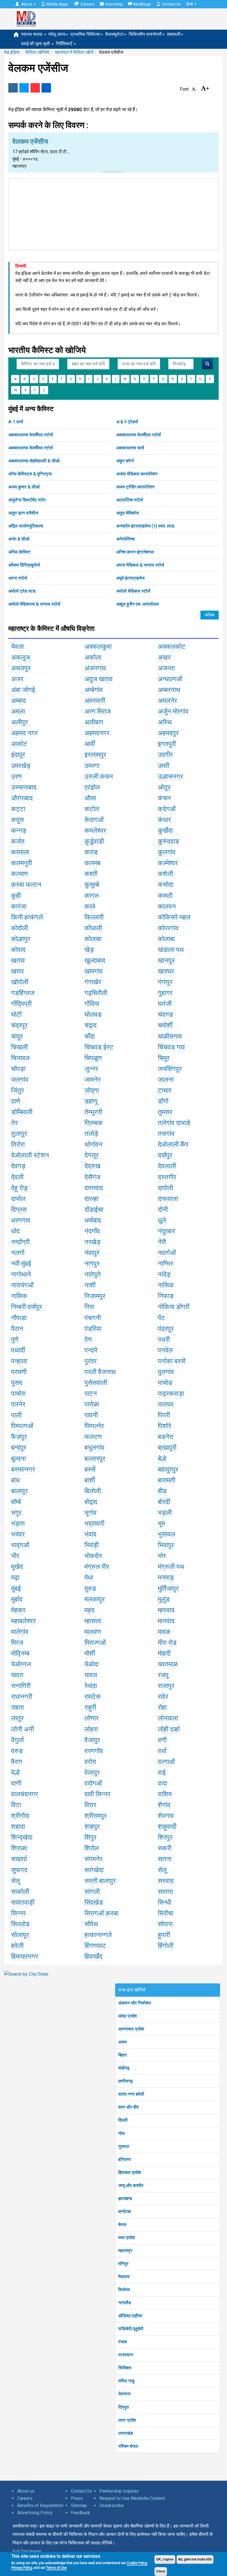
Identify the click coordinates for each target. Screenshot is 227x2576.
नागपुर (92, 1264)
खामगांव (94, 971)
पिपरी (164, 1415)
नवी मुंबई (21, 1264)
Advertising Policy (35, 2513)
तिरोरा (18, 1144)
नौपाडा (19, 1318)
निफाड (166, 1296)
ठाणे (16, 1101)
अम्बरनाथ (169, 690)
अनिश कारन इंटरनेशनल (135, 552)
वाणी (16, 1783)
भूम (161, 1523)
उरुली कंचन (99, 777)
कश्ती (91, 874)
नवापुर (92, 1253)
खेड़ (89, 950)
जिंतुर (17, 1090)
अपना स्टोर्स (18, 578)
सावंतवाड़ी (23, 1902)
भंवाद (90, 1534)
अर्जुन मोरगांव (173, 711)
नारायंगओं (22, 1285)
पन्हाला (19, 1361)
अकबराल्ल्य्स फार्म (130, 448)
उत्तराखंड (126, 2433)
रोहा (162, 1707)
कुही (16, 896)
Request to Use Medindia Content (132, 2498)
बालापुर (19, 1491)
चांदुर (17, 1036)
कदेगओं (167, 809)
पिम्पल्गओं (22, 1426)
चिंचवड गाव (171, 1047)
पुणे (15, 1340)
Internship (114, 4)
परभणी (19, 1372)
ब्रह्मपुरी (167, 1448)
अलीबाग (94, 722)
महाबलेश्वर (23, 1621)
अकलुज (20, 657)
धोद (15, 1231)
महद (89, 1610)
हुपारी (164, 1935)
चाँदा (90, 1036)
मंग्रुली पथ (171, 1567)
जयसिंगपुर (170, 1069)
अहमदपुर (168, 733)
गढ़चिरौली (96, 993)
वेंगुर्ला (17, 1740)
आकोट (19, 744)
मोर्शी (90, 1653)
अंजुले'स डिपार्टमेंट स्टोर (27, 500)
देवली (17, 1177)
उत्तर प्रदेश (127, 2420)
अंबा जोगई (23, 690)
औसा (90, 798)
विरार (90, 1805)
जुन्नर (91, 1069)
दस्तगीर (167, 1177)
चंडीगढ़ (124, 2068)
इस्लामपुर (95, 755)
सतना (165, 1859)
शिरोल (92, 1848)
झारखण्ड (125, 2199)
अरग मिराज (98, 711)
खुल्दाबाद (95, 961)
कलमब (92, 863)
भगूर (16, 1513)
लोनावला (168, 1718)
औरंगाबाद (22, 798)
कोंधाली (93, 928)
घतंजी (165, 1004)
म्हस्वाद (166, 1610)
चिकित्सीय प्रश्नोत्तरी (145, 34)
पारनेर (18, 1404)
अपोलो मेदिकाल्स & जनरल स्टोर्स (34, 604)
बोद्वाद (91, 1502)
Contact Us (171, 4)
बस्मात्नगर (23, 1469)
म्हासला (93, 1621)
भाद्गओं (20, 1545)
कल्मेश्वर (168, 863)
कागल (92, 896)
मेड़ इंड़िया (12, 52)
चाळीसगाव (170, 1036)
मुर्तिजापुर (168, 1589)
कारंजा (19, 907)
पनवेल (165, 1350)
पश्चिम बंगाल (128, 2446)
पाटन (91, 1394)
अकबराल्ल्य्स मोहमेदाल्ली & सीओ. (34, 461)
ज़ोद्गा (92, 1090)
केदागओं (94, 820)
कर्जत (18, 841)
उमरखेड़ (21, 766)
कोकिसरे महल (174, 917)
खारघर (166, 971)
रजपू (163, 1675)
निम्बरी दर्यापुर (26, 1307)
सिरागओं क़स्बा (101, 1913)
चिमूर (164, 1058)
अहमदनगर (97, 733)
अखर (164, 657)
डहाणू (91, 1101)
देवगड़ (18, 1166)
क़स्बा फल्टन (26, 885)
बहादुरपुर (168, 1469)
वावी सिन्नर (97, 1794)
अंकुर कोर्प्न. (125, 461)
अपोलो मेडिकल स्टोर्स (133, 591)
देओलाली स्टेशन (30, 1155)
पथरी (164, 1340)
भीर (15, 1556)
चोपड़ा (18, 1069)
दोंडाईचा (94, 1210)
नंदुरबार (167, 1231)
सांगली (92, 1892)
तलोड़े (91, 1134)
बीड (162, 1491)
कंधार (164, 820)
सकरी (165, 1848)
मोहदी (164, 1653)
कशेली (165, 874)
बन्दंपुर (19, 1448)
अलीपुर (19, 722)
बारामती (167, 1480)
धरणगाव (21, 1220)
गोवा (122, 2133)
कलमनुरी (21, 863)
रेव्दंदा (91, 1686)
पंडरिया (93, 1329)
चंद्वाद (91, 1025)
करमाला (20, 852)
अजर (17, 679)
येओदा (91, 1664)
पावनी (91, 1415)
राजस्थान (126, 2355)
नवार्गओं (167, 1253)
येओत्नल (21, 1664)
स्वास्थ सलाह (32, 34)
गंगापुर (165, 982)
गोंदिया (92, 1004)
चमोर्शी (165, 1025)
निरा (89, 1307)
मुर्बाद (17, 1599)
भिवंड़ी (91, 1545)
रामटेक (93, 1697)
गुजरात (124, 2146)
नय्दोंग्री (20, 1242)
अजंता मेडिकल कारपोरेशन (137, 474)
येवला (17, 647)
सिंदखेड (94, 1902)
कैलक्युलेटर (114, 34)
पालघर (166, 1404)
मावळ (164, 1632)
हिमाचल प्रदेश (130, 2172)
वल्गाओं (166, 1762)
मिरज (17, 1643)
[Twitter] (24, 88)
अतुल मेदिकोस (128, 513)
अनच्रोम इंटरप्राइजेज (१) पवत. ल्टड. (146, 526)
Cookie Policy (137, 2563)
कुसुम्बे (92, 885)
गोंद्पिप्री (21, 1004)
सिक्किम (125, 2368)
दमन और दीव (128, 2107)
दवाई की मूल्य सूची (36, 44)
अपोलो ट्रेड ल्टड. (22, 591)
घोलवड (93, 1015)
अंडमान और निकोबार (135, 2003)
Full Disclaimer (27, 2551)
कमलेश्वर (95, 831)
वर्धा (162, 1751)
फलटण (93, 1437)
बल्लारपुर (95, 1459)
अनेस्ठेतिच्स (126, 539)
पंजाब (122, 2342)
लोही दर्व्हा (169, 1729)
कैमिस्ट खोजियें (37, 52)
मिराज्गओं (95, 1643)
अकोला (93, 657)
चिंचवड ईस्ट (99, 1047)
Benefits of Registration (40, 2505)
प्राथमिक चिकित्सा (85, 34)
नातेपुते (93, 1274)
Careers (87, 4)
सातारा (165, 1892)
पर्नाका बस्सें (172, 1361)
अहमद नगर (24, 733)
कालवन (167, 907)
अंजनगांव (95, 668)
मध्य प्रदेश (127, 2238)
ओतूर (164, 787)
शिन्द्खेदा (22, 1837)
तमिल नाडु (126, 2381)
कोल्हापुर (21, 939)
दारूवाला (168, 1199)
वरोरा (90, 1762)
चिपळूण (93, 1058)
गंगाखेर (93, 982)
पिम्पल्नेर (94, 1426)
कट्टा (18, 809)
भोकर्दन (93, 1556)
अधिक (210, 615)
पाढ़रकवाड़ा (171, 1394)
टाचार (165, 1090)
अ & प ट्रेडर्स (127, 422)
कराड (91, 852)
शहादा (18, 1827)
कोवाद (18, 950)
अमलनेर (167, 701)
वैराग (17, 1762)
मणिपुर (123, 2264)
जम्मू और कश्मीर (131, 2185)
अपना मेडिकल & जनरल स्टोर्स (140, 565)
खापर (17, 971)
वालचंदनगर (24, 1794)
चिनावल (20, 1058)
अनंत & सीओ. (19, 539)
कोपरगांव (168, 928)
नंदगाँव (92, 1231)
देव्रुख (92, 1166)
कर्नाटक (125, 2212)
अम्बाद (18, 701)
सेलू (162, 1870)
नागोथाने (21, 1274)
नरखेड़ (92, 1242)
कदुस (17, 820)
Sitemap (79, 2505)
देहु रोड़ (19, 1188)
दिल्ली (123, 2120)
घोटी (16, 1015)
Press (77, 2498)
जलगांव (20, 1080)
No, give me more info (195, 2559)
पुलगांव (166, 1372)
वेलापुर (92, 1773)
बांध (15, 1480)
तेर (14, 1123)
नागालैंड (125, 2303)
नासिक (166, 1285)
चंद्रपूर (19, 1025)
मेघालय (124, 2277)
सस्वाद (166, 1881)
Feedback (80, 2513)
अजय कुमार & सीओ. (24, 487)
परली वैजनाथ (100, 1372)
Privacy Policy (22, 2568)
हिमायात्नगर (24, 1957)
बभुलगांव (94, 1448)
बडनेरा (166, 1437)
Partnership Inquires (119, 2491)
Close (161, 2571)
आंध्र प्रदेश (127, 2016)
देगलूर (91, 1155)
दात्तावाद (94, 1188)
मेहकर (18, 1610)
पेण (88, 1340)
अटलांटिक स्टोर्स (130, 500)
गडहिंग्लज (23, 993)
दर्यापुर (165, 1155)
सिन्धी (164, 1902)
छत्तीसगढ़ (126, 2081)
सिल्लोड (20, 1924)
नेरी (162, 1242)
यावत (17, 1675)
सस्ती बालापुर (100, 1881)
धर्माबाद (93, 1220)
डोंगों (163, 1101)
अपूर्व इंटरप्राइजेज (130, 578)
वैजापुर (92, 1740)
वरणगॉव (94, 1751)
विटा (16, 1805)
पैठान (17, 1329)
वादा (162, 1783)
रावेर (163, 1697)
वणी (162, 1740)
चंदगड (165, 1015)
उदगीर (165, 755)
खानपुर (166, 961)
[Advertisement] (114, 213)
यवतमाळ (168, 1664)
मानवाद (166, 1621)
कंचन (164, 798)
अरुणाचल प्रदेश (131, 2029)
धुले (162, 1220)
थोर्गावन (93, 1144)
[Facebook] (13, 88)
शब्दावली (174, 34)
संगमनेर (93, 1859)
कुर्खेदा (165, 831)
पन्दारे (91, 1350)
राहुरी (90, 1707)
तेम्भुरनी (93, 1112)
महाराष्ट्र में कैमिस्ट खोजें (74, 52)
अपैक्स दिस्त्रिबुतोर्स (24, 565)
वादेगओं (93, 1783)
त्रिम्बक (94, 1123)
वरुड (17, 1751)
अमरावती (95, 701)
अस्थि (165, 722)
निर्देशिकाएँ (65, 44)
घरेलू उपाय (57, 34)
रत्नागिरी (21, 1686)
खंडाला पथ (171, 950)
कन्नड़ (19, 831)
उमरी (163, 766)
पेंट (161, 1318)
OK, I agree (165, 2559)
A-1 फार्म (16, 422)
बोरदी (164, 1502)
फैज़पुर (19, 1437)
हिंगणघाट (95, 1946)
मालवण (93, 1632)
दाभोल (18, 1199)
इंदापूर (18, 755)
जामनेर (92, 1080)
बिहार (122, 2055)
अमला (18, 711)
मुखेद (17, 1567)
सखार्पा (19, 1859)
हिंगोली (166, 1946)
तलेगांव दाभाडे (174, 1123)
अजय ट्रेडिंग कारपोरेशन (135, 487)
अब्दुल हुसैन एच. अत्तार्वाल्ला (138, 604)
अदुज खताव (99, 679)
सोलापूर (20, 1935)
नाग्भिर (165, 1264)
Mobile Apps (57, 4)
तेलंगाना (124, 2394)
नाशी (90, 1285)
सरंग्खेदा (94, 1870)
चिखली (19, 1047)
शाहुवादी (167, 1827)
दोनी (163, 1210)
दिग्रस (19, 1210)
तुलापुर (19, 1134)
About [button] (27, 4)
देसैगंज (92, 1177)
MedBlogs (142, 4)
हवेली (17, 1946)
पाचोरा (18, 1394)
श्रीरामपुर (96, 1816)
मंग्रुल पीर (97, 1567)
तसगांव (166, 1134)
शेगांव (164, 1805)
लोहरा (91, 1729)
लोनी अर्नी (22, 1729)
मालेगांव (20, 1632)
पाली (16, 1415)
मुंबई (16, 1589)
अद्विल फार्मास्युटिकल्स (26, 526)
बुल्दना (18, 1459)
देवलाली (167, 1166)
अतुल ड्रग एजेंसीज (23, 513)
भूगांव (91, 1513)
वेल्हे (15, 1773)
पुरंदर (91, 1361)
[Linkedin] (46, 88)
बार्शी (90, 1480)
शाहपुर (92, 1827)
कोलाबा (93, 939)
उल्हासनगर (170, 777)
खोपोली (20, 982)
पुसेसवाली (96, 1383)
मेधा (89, 1578)
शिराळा (19, 1848)
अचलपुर (21, 668)
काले (90, 907)
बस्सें (90, 1469)
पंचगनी (93, 1318)
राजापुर (166, 1686)
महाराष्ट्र (125, 2251)
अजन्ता (166, 668)
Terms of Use (56, 2568)
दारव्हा (91, 1199)
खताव (18, 961)
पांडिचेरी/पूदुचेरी (131, 2329)
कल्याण (20, 874)
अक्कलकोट (172, 647)
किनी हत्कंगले (27, 917)
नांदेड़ (164, 1274)
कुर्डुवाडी (94, 841)
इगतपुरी (167, 744)
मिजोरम (124, 2290)
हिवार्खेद (93, 1957)
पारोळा (92, 1404)
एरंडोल (92, 787)
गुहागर (165, 993)
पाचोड (165, 1383)
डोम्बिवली (22, 1112)
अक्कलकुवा (98, 647)
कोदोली (20, 928)
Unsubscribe (112, 2505)
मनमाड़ (166, 1578)
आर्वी (90, 744)
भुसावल (167, 1534)
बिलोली (93, 1491)
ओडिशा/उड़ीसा (130, 2316)
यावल (91, 1675)
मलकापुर (95, 1599)
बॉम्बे (16, 1502)
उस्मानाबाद (24, 787)
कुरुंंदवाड (168, 841)
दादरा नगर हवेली (131, 2094)
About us (26, 2491)
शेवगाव (166, 1816)
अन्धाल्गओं (170, 679)
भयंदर (18, 1534)
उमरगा (92, 766)
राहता (17, 1707)
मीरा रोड (167, 1643)
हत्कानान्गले (98, 1935)
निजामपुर (95, 1296)
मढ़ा (15, 1578)
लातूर (17, 1718)
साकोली (20, 1892)
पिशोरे (164, 1426)
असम (122, 2042)
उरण (16, 777)
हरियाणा (125, 2159)
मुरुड (90, 1589)
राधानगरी (22, 1697)
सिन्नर (18, 1913)
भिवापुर (166, 1545)
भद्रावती (94, 1523)
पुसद (17, 1383)
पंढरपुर (166, 1329)
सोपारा (165, 1924)
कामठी (165, 896)
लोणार (91, 1718)
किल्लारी (94, 917)
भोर (162, 1556)
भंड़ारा (18, 1523)
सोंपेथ (91, 1924)
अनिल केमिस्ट (19, 552)
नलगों (18, 1253)
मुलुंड (164, 1599)
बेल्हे (162, 1459)
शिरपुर (165, 1837)
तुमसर (165, 1112)
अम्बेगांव (94, 690)
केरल (122, 2225)
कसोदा (166, 885)
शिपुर (90, 1837)
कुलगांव (167, 852)
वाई (162, 1773)
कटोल (92, 809)
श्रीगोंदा (20, 1816)
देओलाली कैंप (173, 1144)
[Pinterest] (35, 88)
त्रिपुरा (124, 2407)
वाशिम (165, 1794)
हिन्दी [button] (190, 4)
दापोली (165, 1188)
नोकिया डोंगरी (174, 1307)
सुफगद (19, 1870)
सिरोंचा (166, 1913)
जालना (166, 1080)
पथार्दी (18, 1350)
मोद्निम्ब (20, 1653)
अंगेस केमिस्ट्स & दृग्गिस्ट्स (30, 474)
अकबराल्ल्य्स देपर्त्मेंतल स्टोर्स (31, 435)
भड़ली (165, 1513)
